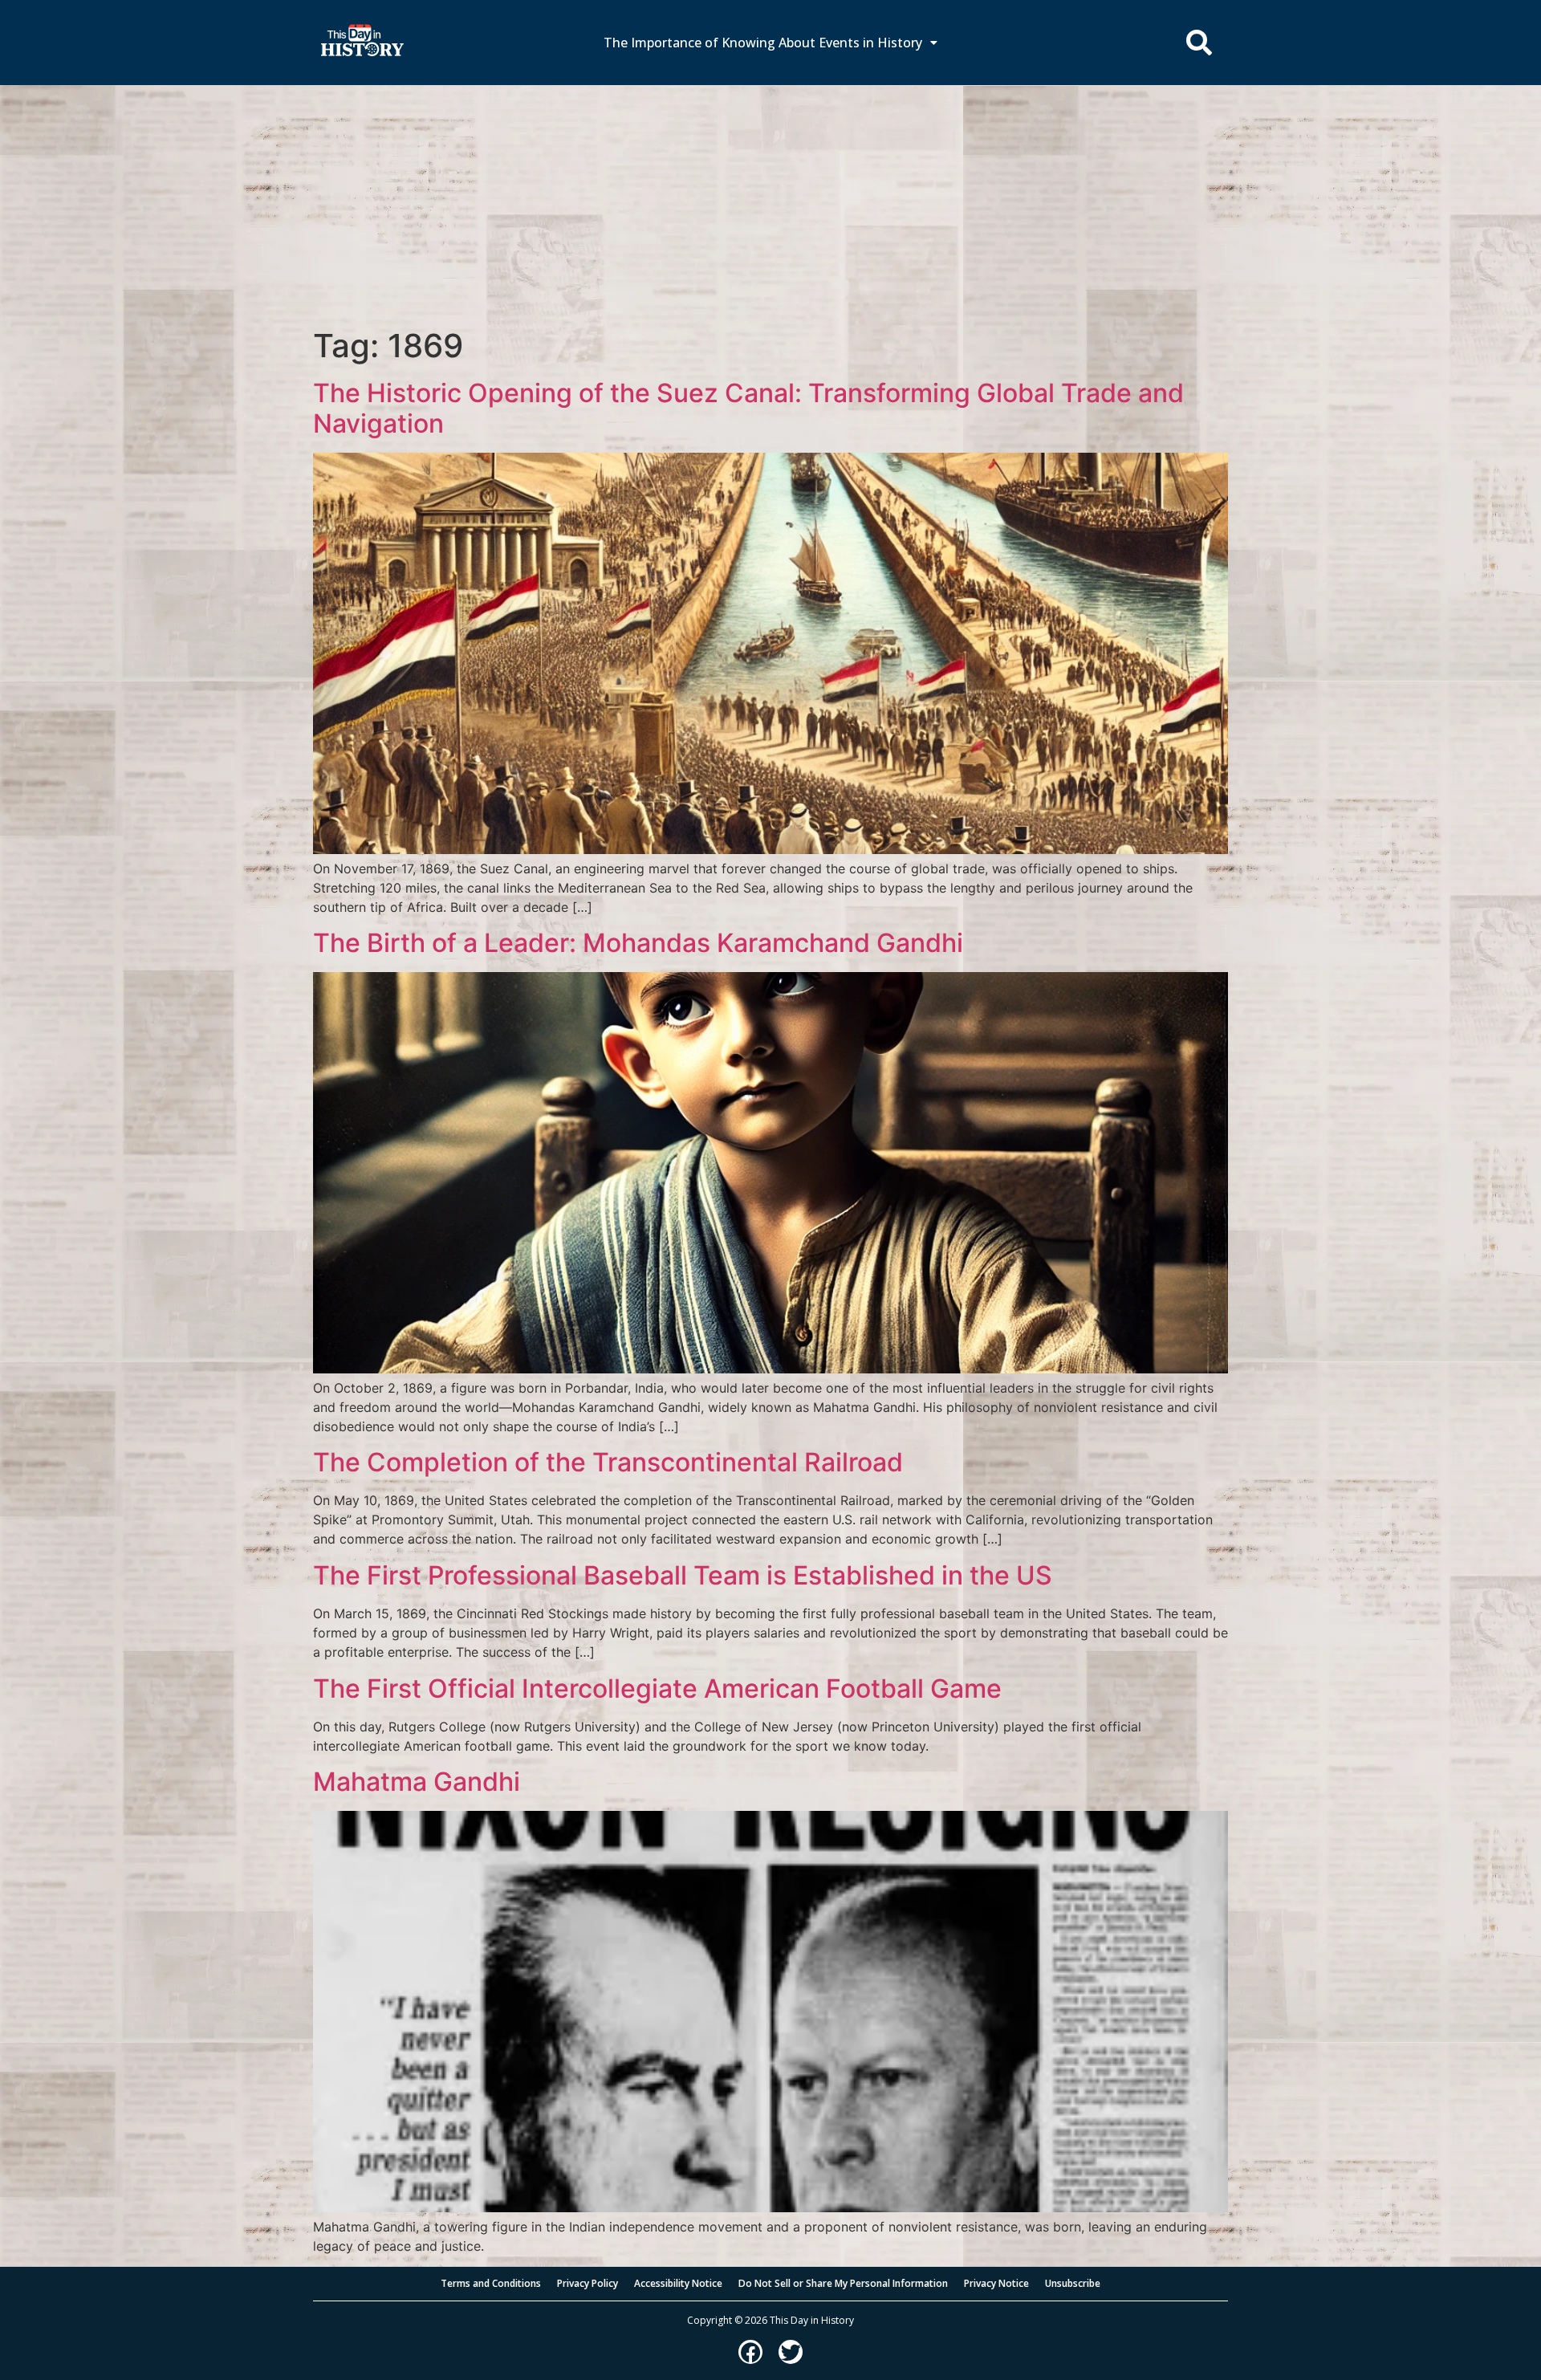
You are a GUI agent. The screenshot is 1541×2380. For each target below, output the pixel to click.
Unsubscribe (1073, 2283)
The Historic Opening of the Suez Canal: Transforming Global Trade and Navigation (748, 408)
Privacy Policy (588, 2283)
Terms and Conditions (491, 2283)
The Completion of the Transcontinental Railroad (608, 1462)
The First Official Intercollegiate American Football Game (657, 1688)
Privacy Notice (996, 2283)
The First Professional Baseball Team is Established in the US (683, 1575)
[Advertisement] (770, 206)
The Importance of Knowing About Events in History (763, 43)
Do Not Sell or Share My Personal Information (843, 2283)
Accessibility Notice (678, 2283)
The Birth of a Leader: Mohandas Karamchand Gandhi (638, 943)
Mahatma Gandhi (417, 1782)
